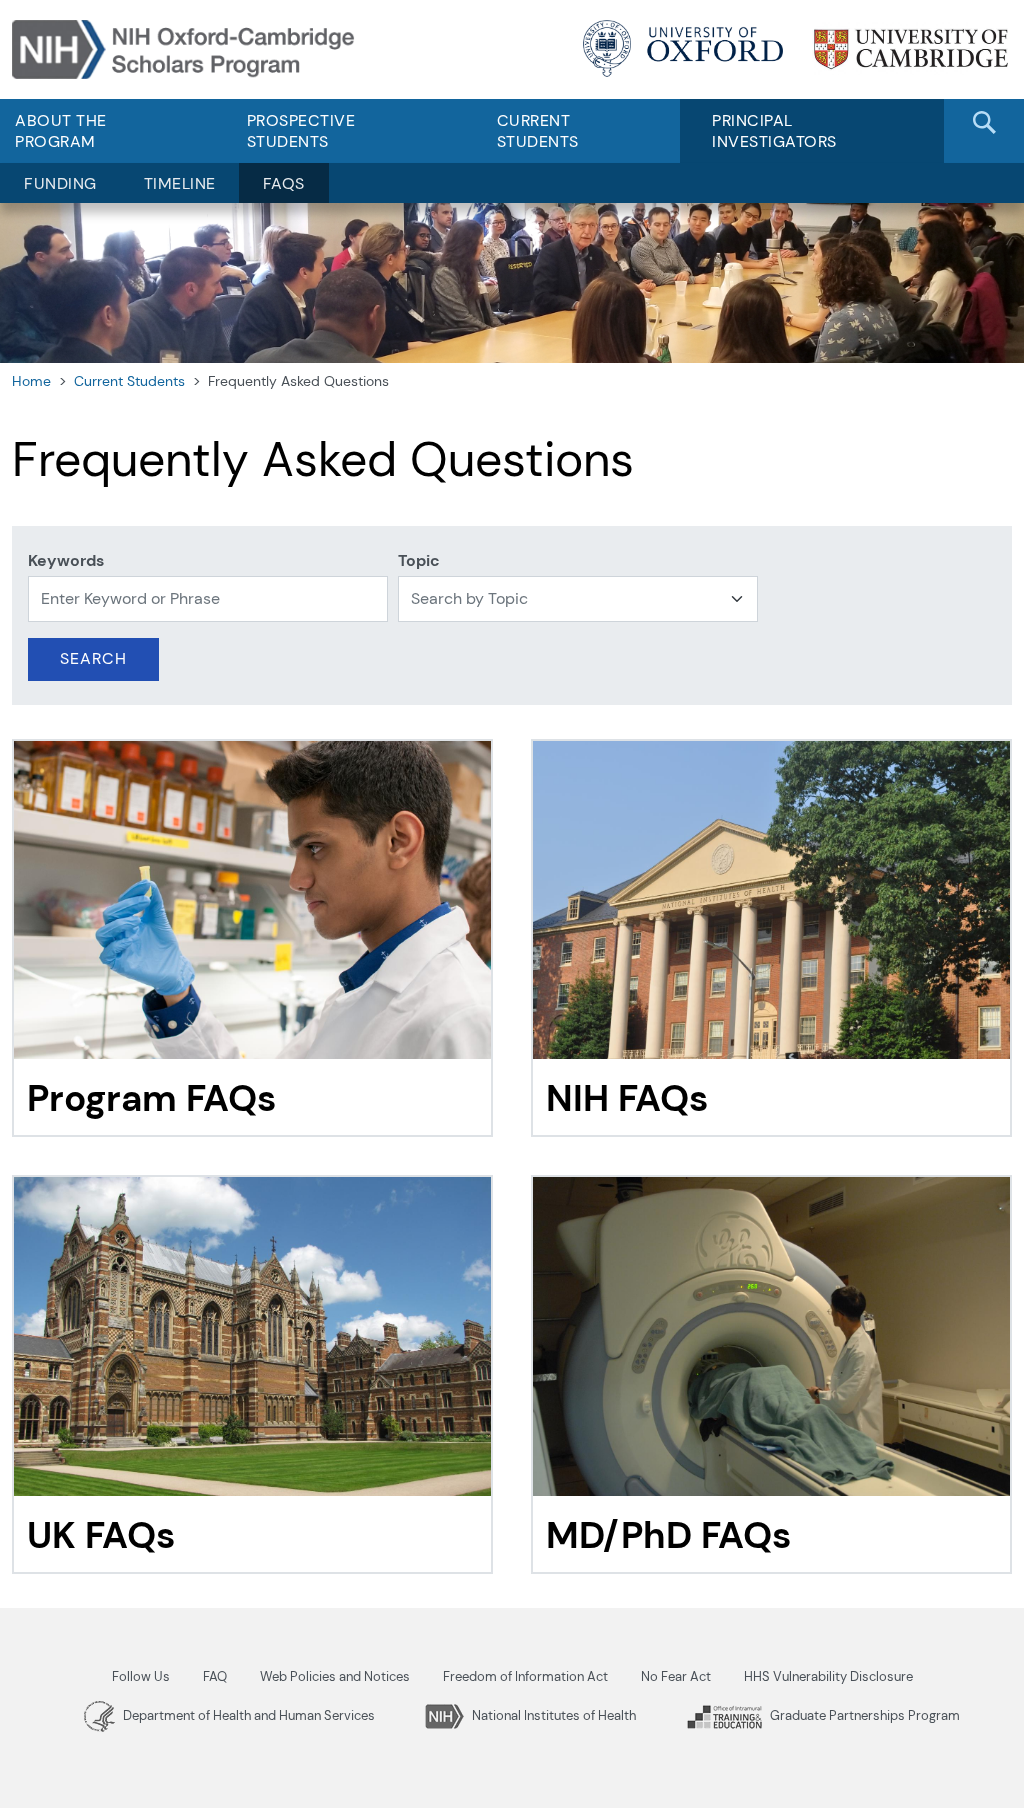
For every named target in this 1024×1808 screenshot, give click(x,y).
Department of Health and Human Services (247, 1715)
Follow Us (141, 1676)
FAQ (215, 1676)
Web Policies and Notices (335, 1676)
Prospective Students (301, 131)
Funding (60, 183)
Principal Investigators (774, 131)
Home (31, 381)
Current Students (538, 131)
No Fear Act (676, 1676)
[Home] (187, 47)
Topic (419, 560)
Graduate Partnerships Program (863, 1715)
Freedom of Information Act (525, 1676)
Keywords (66, 560)
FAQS (284, 183)
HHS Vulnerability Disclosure (828, 1676)
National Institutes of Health (552, 1715)
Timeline (180, 183)
